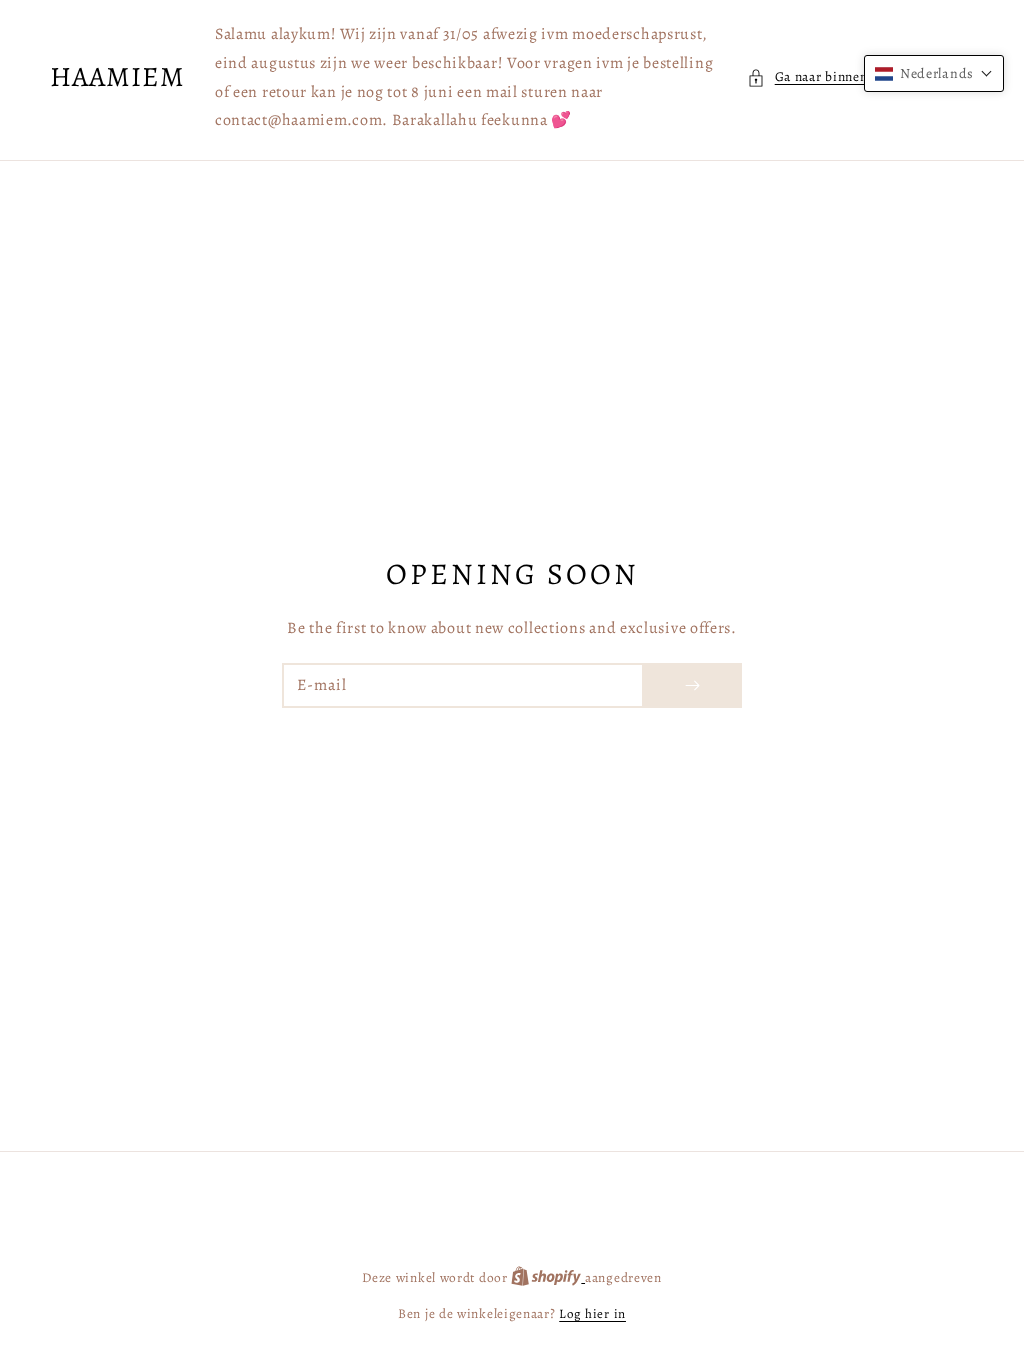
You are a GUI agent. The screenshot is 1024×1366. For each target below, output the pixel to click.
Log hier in (592, 1313)
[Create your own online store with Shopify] (548, 1277)
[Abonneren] (692, 685)
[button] (860, 77)
